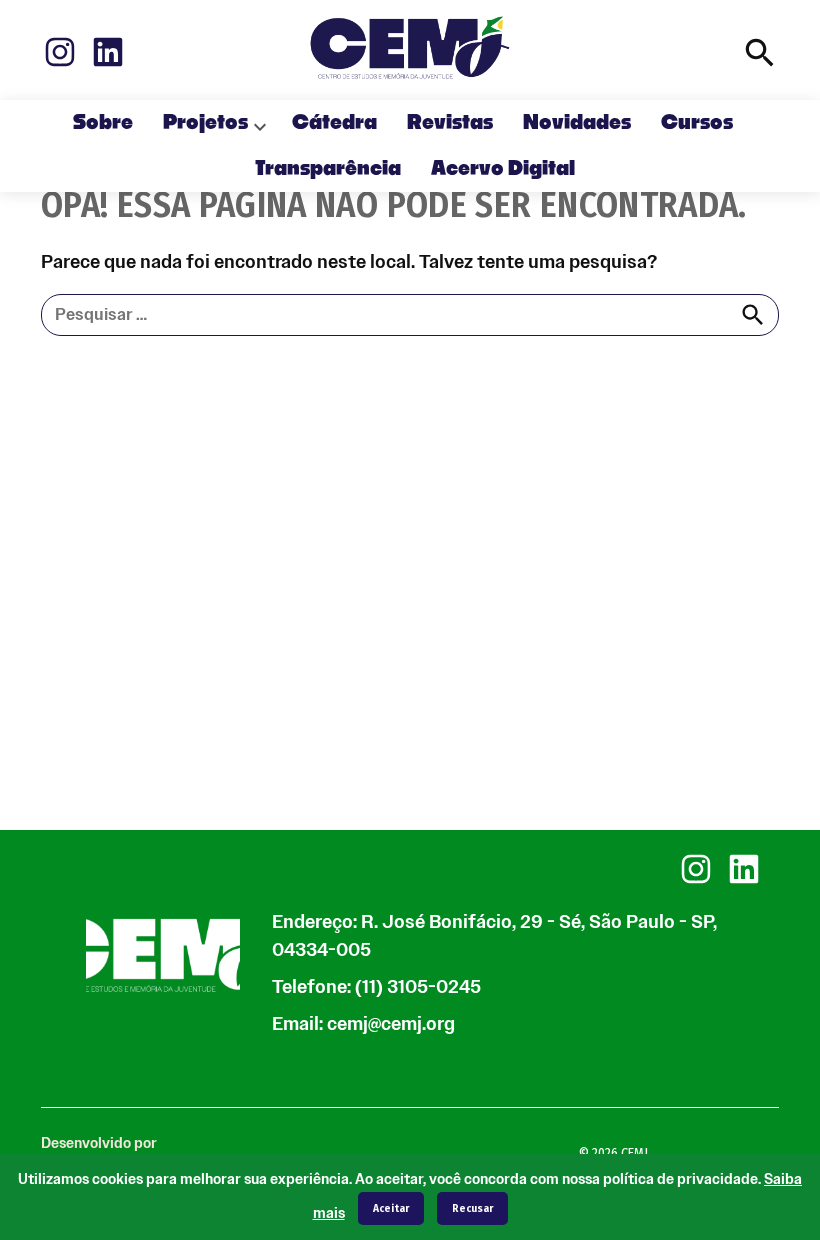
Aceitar (391, 1208)
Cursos (697, 123)
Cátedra (334, 123)
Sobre (103, 123)
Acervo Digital (503, 169)
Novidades (577, 123)
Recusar (472, 1208)
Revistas (450, 123)
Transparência (328, 169)
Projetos (205, 123)
